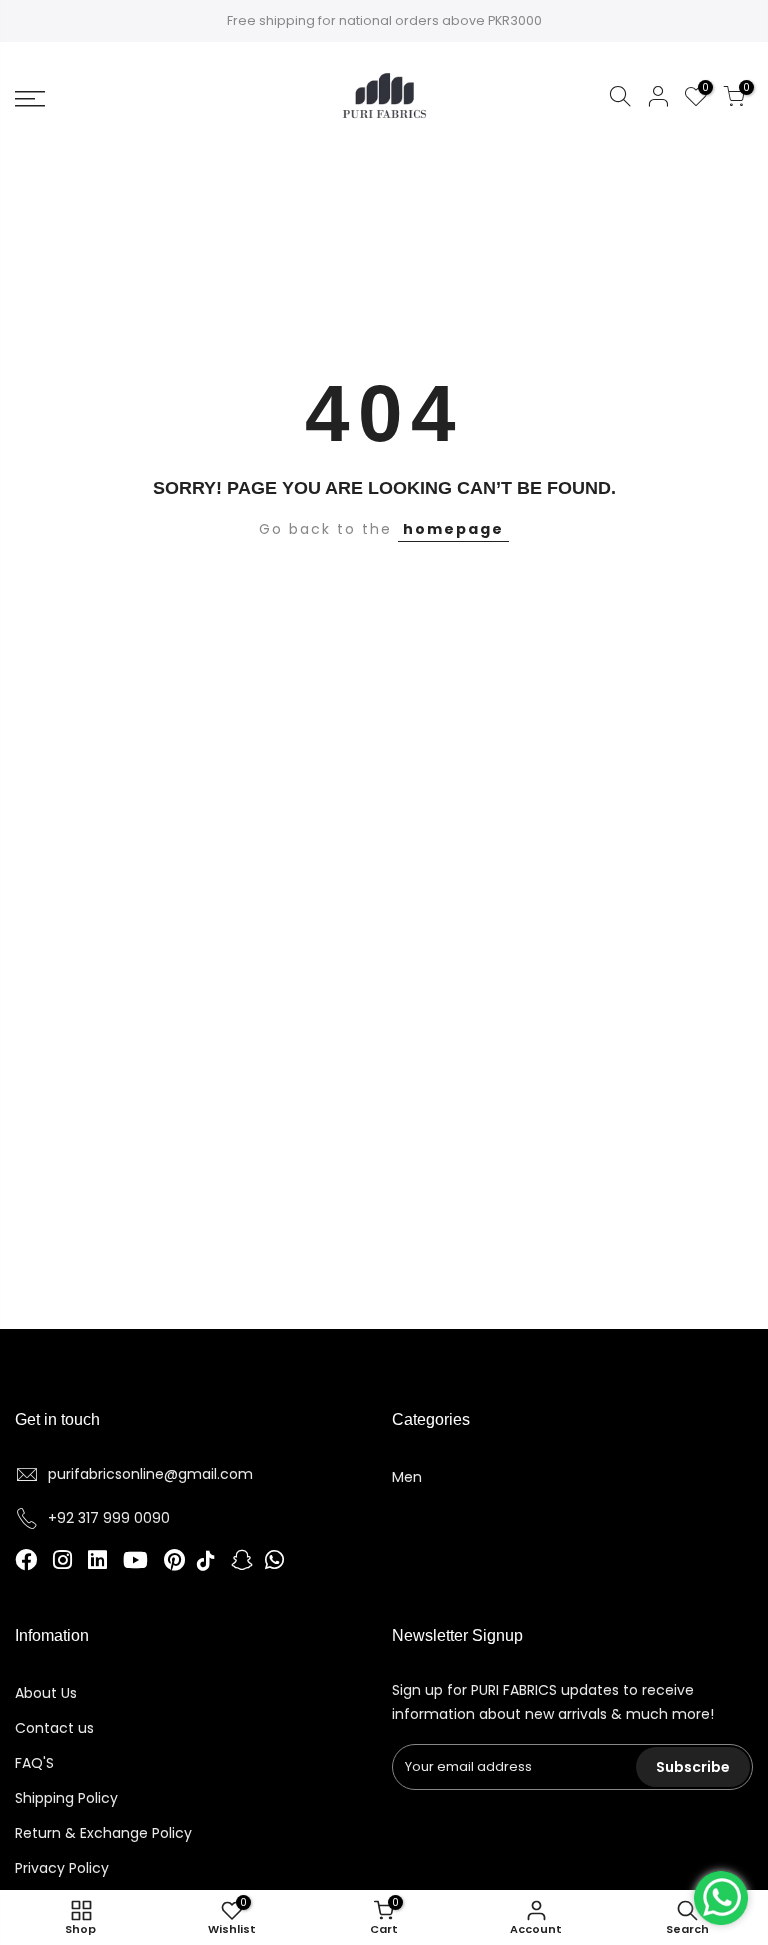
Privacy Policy (62, 1868)
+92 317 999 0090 (109, 1518)
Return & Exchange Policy (103, 1833)
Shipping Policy (66, 1798)
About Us (46, 1693)
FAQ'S (34, 1763)
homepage (453, 529)
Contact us (54, 1728)
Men (407, 1477)
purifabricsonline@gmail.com (150, 1474)
